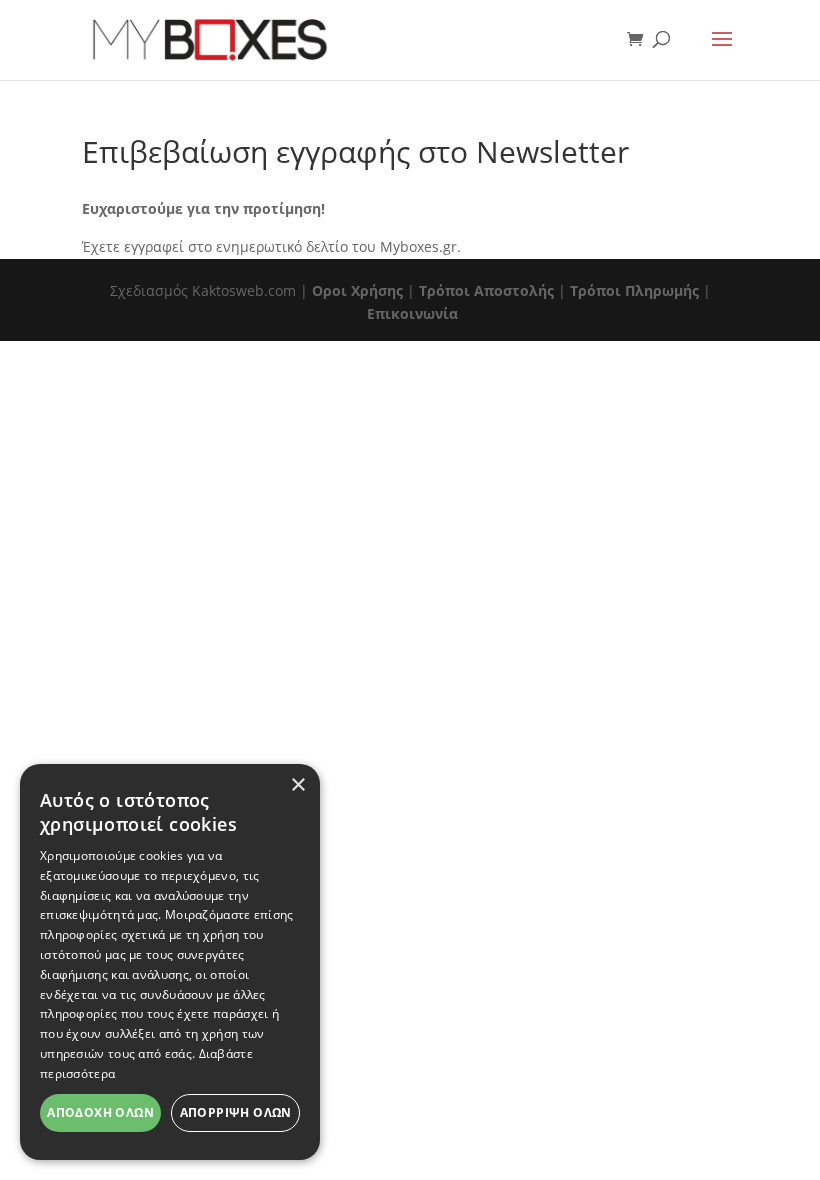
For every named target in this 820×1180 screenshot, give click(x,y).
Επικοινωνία (412, 313)
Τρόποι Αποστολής (486, 290)
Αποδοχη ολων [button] (100, 1112)
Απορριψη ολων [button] (236, 1112)
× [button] (297, 785)
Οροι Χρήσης (357, 290)
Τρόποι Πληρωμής (634, 290)
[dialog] (170, 962)
